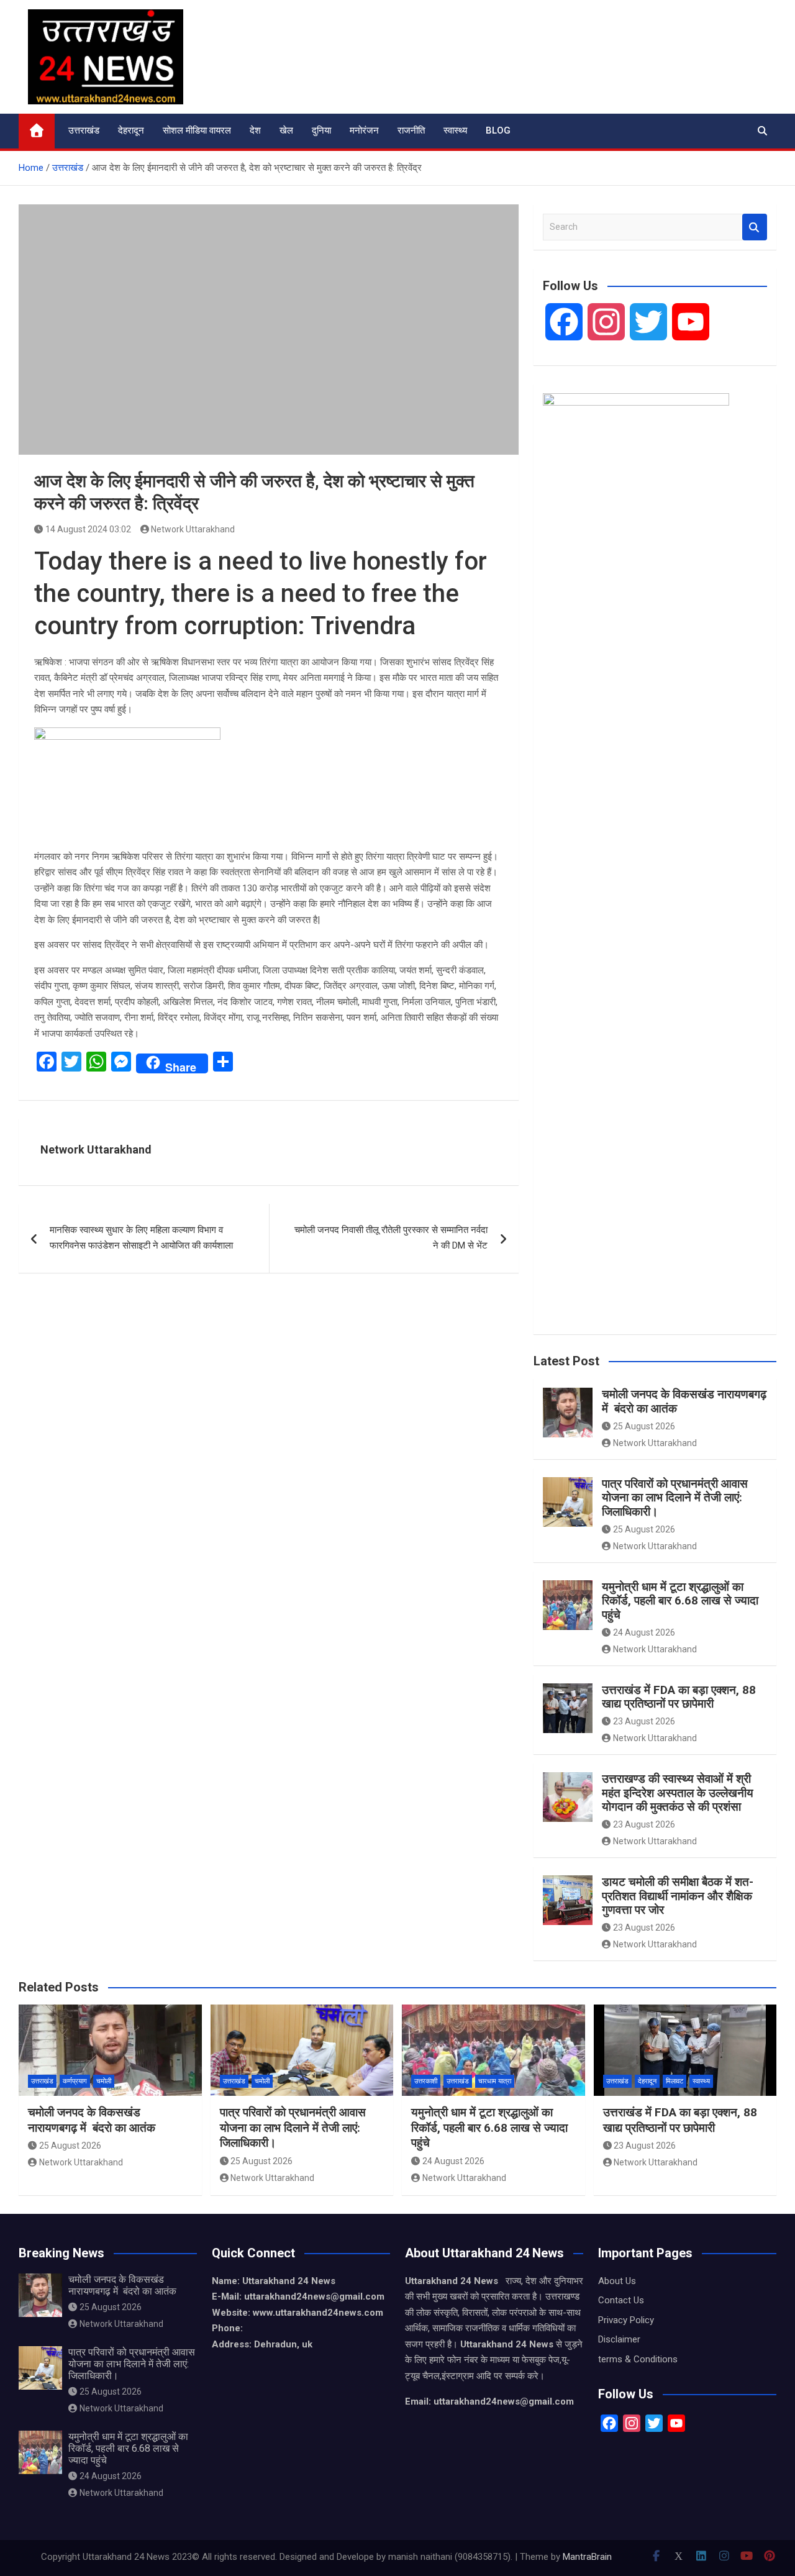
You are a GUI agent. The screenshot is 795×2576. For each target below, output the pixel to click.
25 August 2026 (644, 1426)
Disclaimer (619, 2339)
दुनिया (321, 130)
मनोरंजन (364, 130)
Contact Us (621, 2300)
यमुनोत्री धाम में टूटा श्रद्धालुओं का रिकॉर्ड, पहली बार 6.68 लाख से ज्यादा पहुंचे (680, 1601)
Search (755, 227)
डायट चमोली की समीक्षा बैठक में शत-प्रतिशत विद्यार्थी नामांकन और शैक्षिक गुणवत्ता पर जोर (678, 1896)
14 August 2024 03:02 (88, 529)
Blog (498, 130)
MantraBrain (587, 2557)
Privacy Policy (626, 2320)
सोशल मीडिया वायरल (197, 130)
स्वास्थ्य (455, 130)
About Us (617, 2281)
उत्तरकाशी (426, 2081)
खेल (286, 130)
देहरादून (131, 130)
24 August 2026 (644, 1632)
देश (255, 130)
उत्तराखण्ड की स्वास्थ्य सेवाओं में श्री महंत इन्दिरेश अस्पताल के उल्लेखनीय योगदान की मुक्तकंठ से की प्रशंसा (678, 1793)
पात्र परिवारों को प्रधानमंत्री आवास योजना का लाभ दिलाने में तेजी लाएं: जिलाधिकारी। (675, 1498)
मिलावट (675, 2081)
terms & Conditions (638, 2359)
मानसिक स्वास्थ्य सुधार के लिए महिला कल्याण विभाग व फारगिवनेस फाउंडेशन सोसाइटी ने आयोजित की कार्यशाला (141, 1238)
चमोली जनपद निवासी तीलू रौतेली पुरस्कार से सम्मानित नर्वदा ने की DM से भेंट (391, 1238)
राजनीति (411, 130)
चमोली (104, 2081)
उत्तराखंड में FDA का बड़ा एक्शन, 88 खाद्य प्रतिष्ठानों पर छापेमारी (679, 1697)
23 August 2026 (644, 1721)
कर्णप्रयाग (75, 2081)
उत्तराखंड (84, 130)
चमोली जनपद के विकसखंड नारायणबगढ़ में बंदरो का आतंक (684, 1401)
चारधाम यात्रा (495, 2081)
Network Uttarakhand (193, 529)
